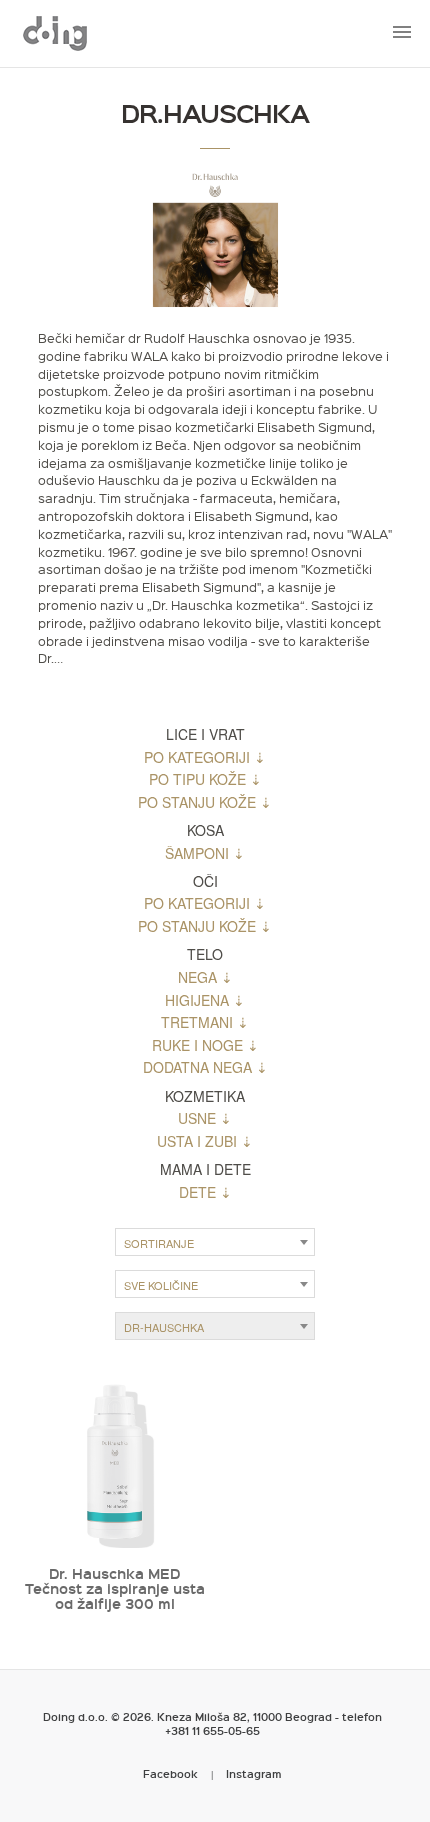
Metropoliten (55, 33)
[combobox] (215, 1242)
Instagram (254, 1773)
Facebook (170, 1773)
